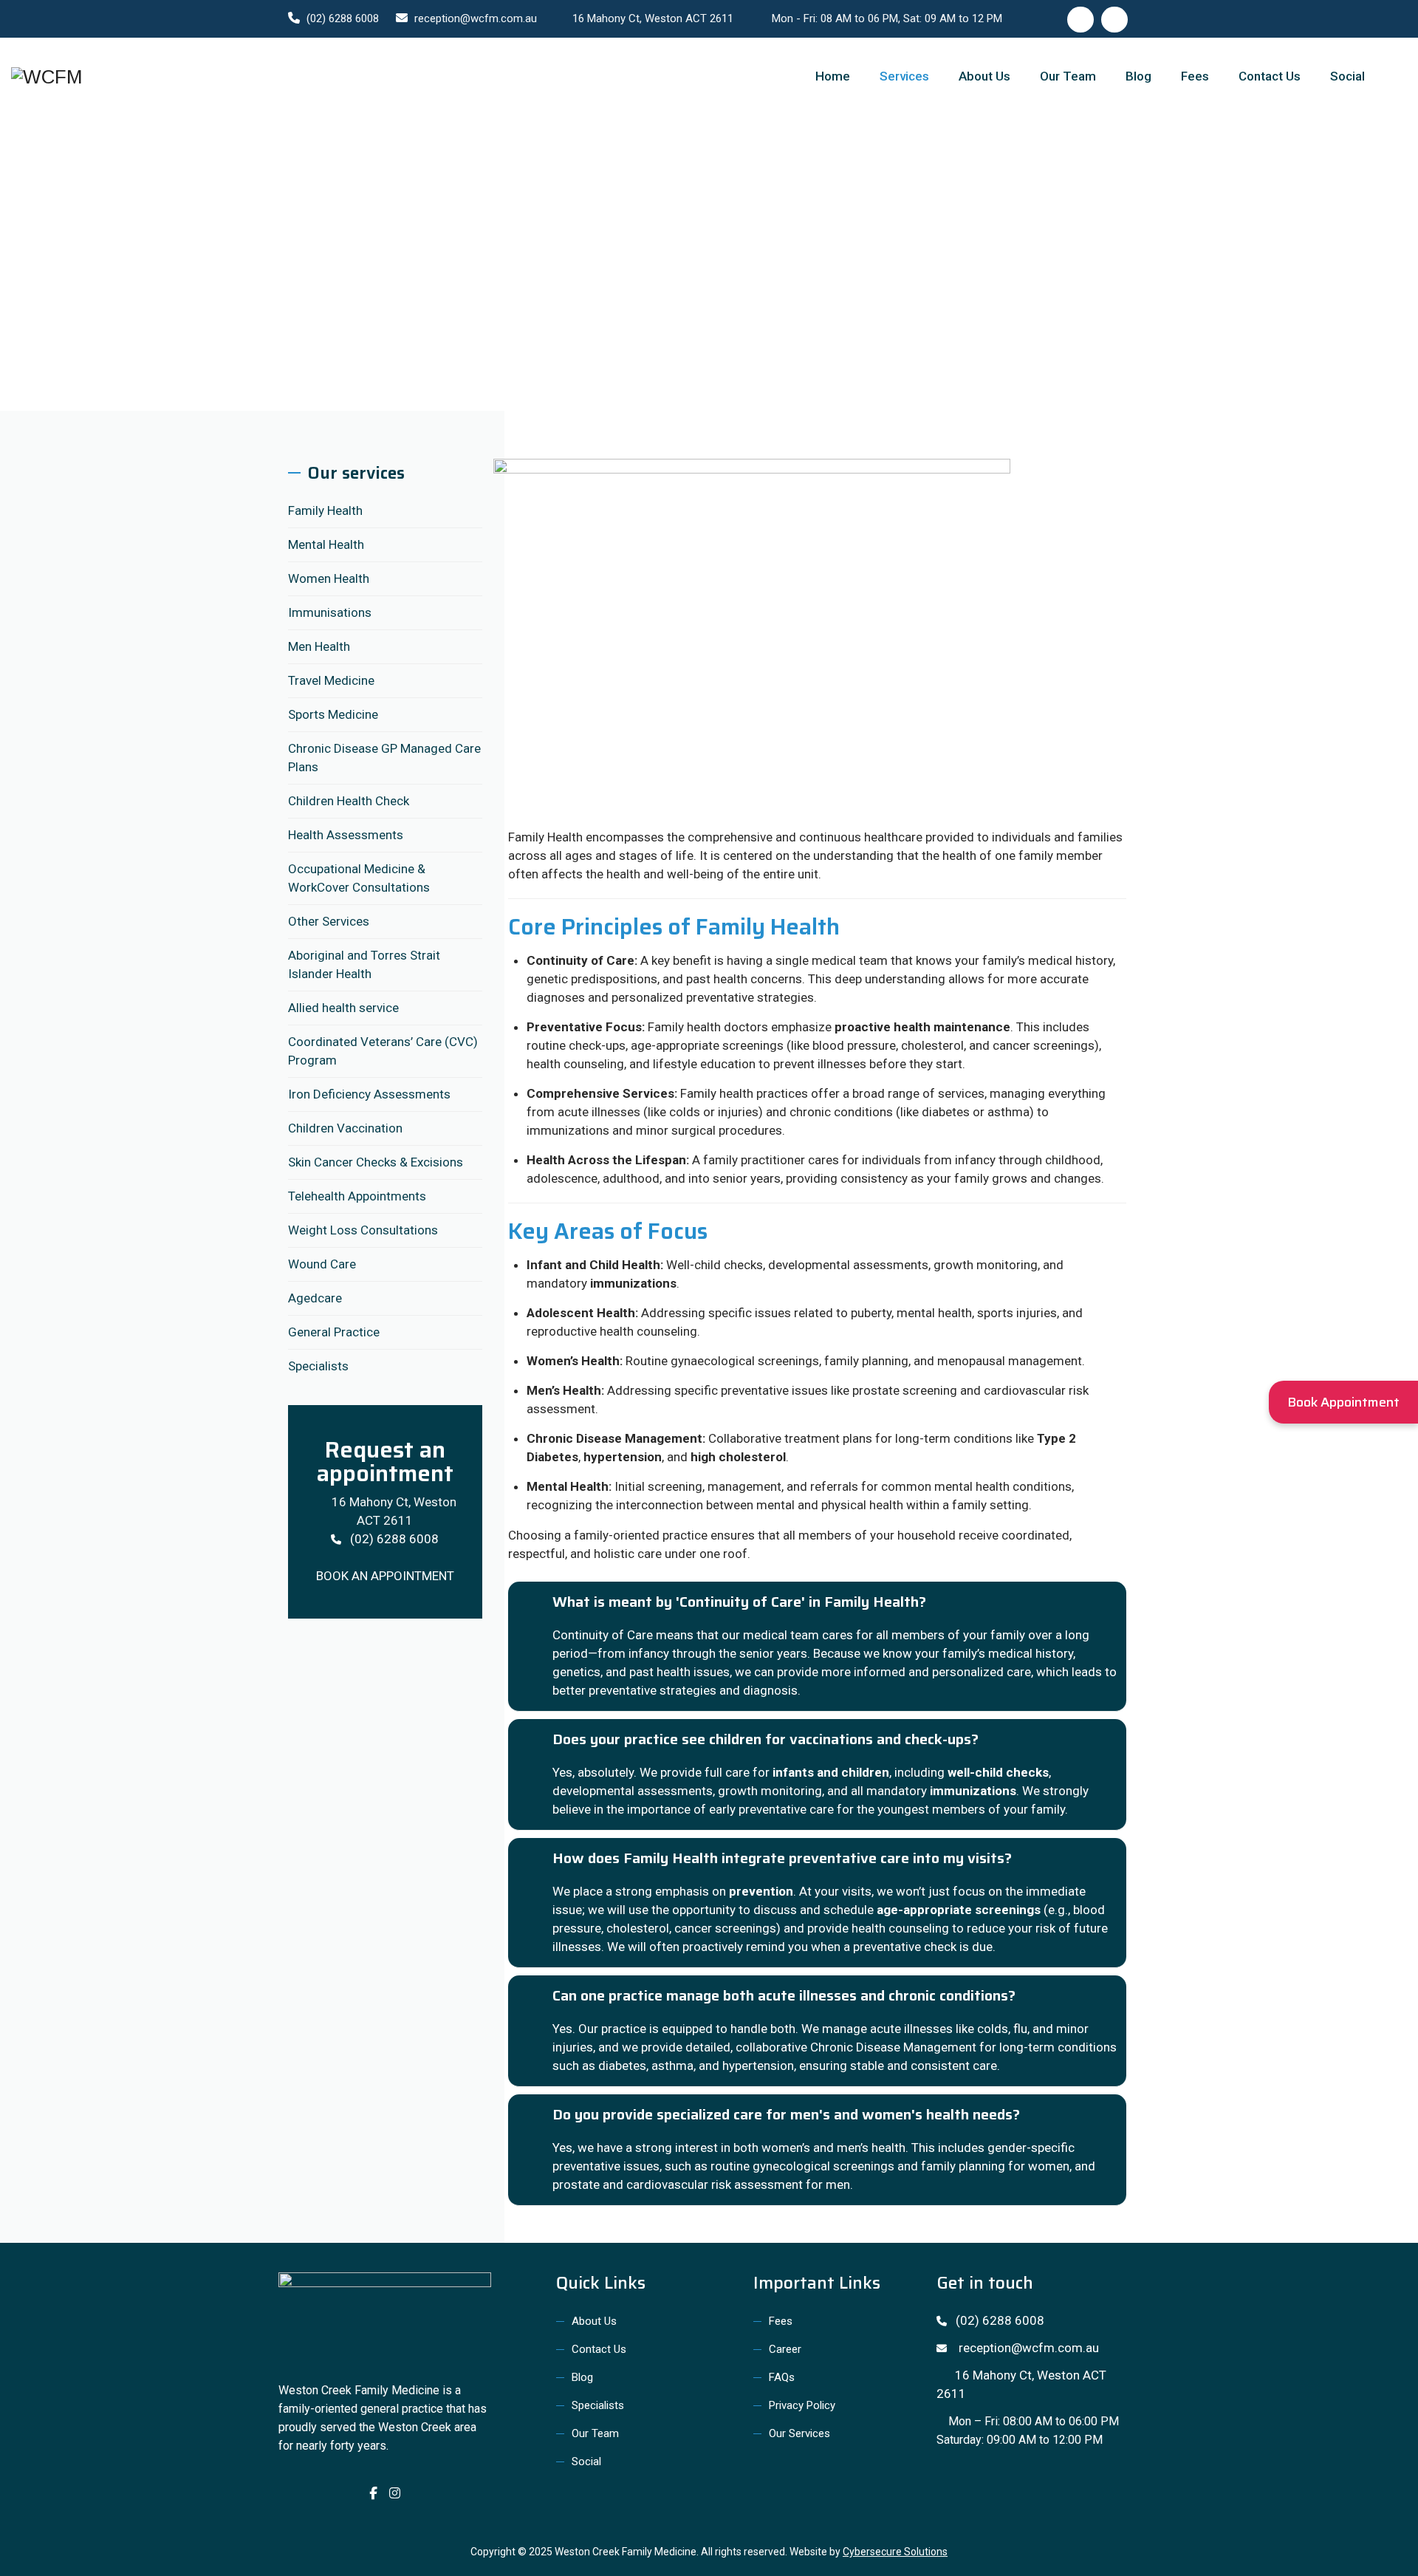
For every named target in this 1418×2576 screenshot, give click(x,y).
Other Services (329, 921)
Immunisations (330, 612)
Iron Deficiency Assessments (369, 1094)
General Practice (334, 1332)
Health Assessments (346, 835)
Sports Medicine (333, 714)
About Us (984, 76)
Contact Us (1270, 76)
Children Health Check (349, 801)
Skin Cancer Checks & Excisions (376, 1162)
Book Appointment (1343, 1402)
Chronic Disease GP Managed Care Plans (384, 758)
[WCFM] (47, 76)
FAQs (782, 2377)
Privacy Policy (802, 2405)
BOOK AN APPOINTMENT (385, 1576)
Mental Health (326, 544)
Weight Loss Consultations (363, 1230)
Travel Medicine (331, 680)
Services (904, 76)
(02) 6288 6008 (343, 18)
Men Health (319, 646)
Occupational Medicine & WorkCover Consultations (359, 878)
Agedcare (315, 1298)
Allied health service (343, 1008)
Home (833, 76)
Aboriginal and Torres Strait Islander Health (364, 964)
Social (1347, 76)
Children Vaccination (345, 1128)
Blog (1138, 76)
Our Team (1068, 76)
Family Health (325, 510)
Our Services (799, 2433)
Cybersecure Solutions (895, 2552)
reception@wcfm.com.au (476, 18)
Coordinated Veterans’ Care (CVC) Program (383, 1051)
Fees (1195, 76)
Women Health (329, 578)
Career (785, 2349)
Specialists (318, 1366)
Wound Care (322, 1264)
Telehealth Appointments (357, 1196)
